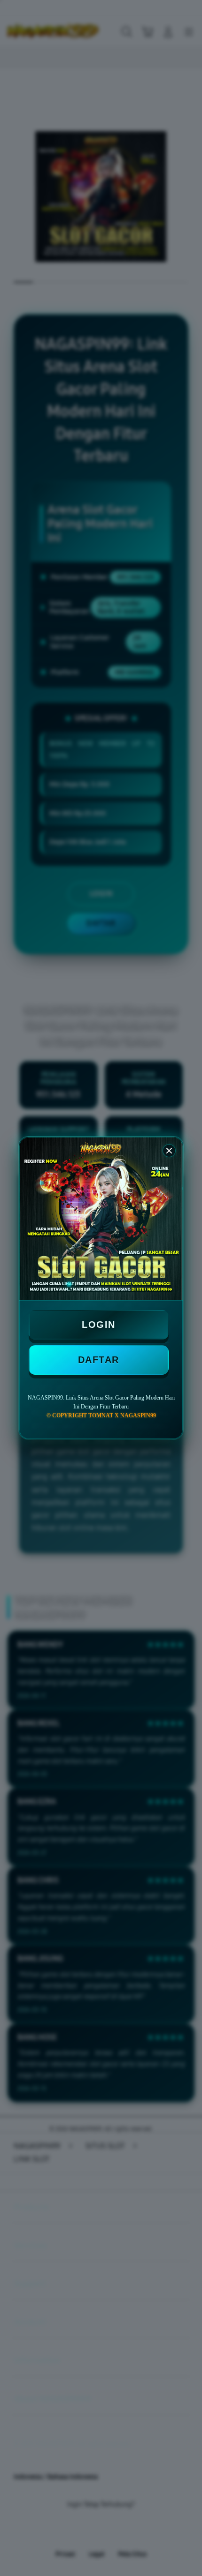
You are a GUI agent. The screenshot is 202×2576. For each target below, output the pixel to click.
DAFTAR (99, 1360)
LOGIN (99, 1325)
